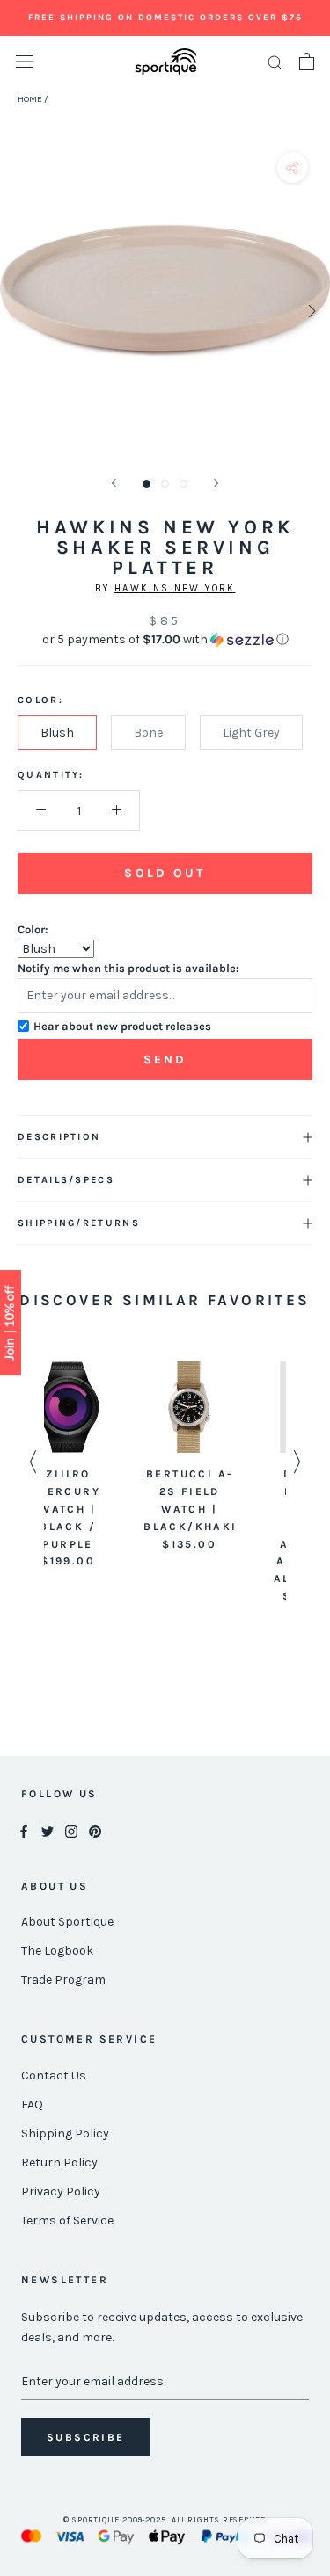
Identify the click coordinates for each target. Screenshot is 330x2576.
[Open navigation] (25, 62)
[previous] (20, 311)
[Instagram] (71, 1831)
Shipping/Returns (79, 1223)
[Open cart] (307, 62)
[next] (310, 311)
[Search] (275, 62)
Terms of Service (67, 2220)
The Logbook (57, 1951)
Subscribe (86, 2437)
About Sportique (67, 1922)
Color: (33, 929)
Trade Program (63, 1980)
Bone (148, 733)
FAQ (32, 2104)
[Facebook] (24, 1831)
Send (165, 1059)
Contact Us (54, 2075)
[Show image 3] (183, 484)
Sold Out (165, 873)
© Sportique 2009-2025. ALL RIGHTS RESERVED (165, 2520)
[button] (165, 640)
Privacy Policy (61, 2191)
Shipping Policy (65, 2133)
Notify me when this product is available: (128, 968)
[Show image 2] (165, 484)
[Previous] (114, 483)
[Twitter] (48, 1831)
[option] (105, 1457)
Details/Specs (66, 1180)
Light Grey (251, 733)
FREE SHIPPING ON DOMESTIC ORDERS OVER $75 (165, 18)
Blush (57, 733)
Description (59, 1137)
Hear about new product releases (122, 1026)
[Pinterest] (95, 1831)
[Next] (216, 483)
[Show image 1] (147, 484)
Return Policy (59, 2162)
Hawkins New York (175, 588)
